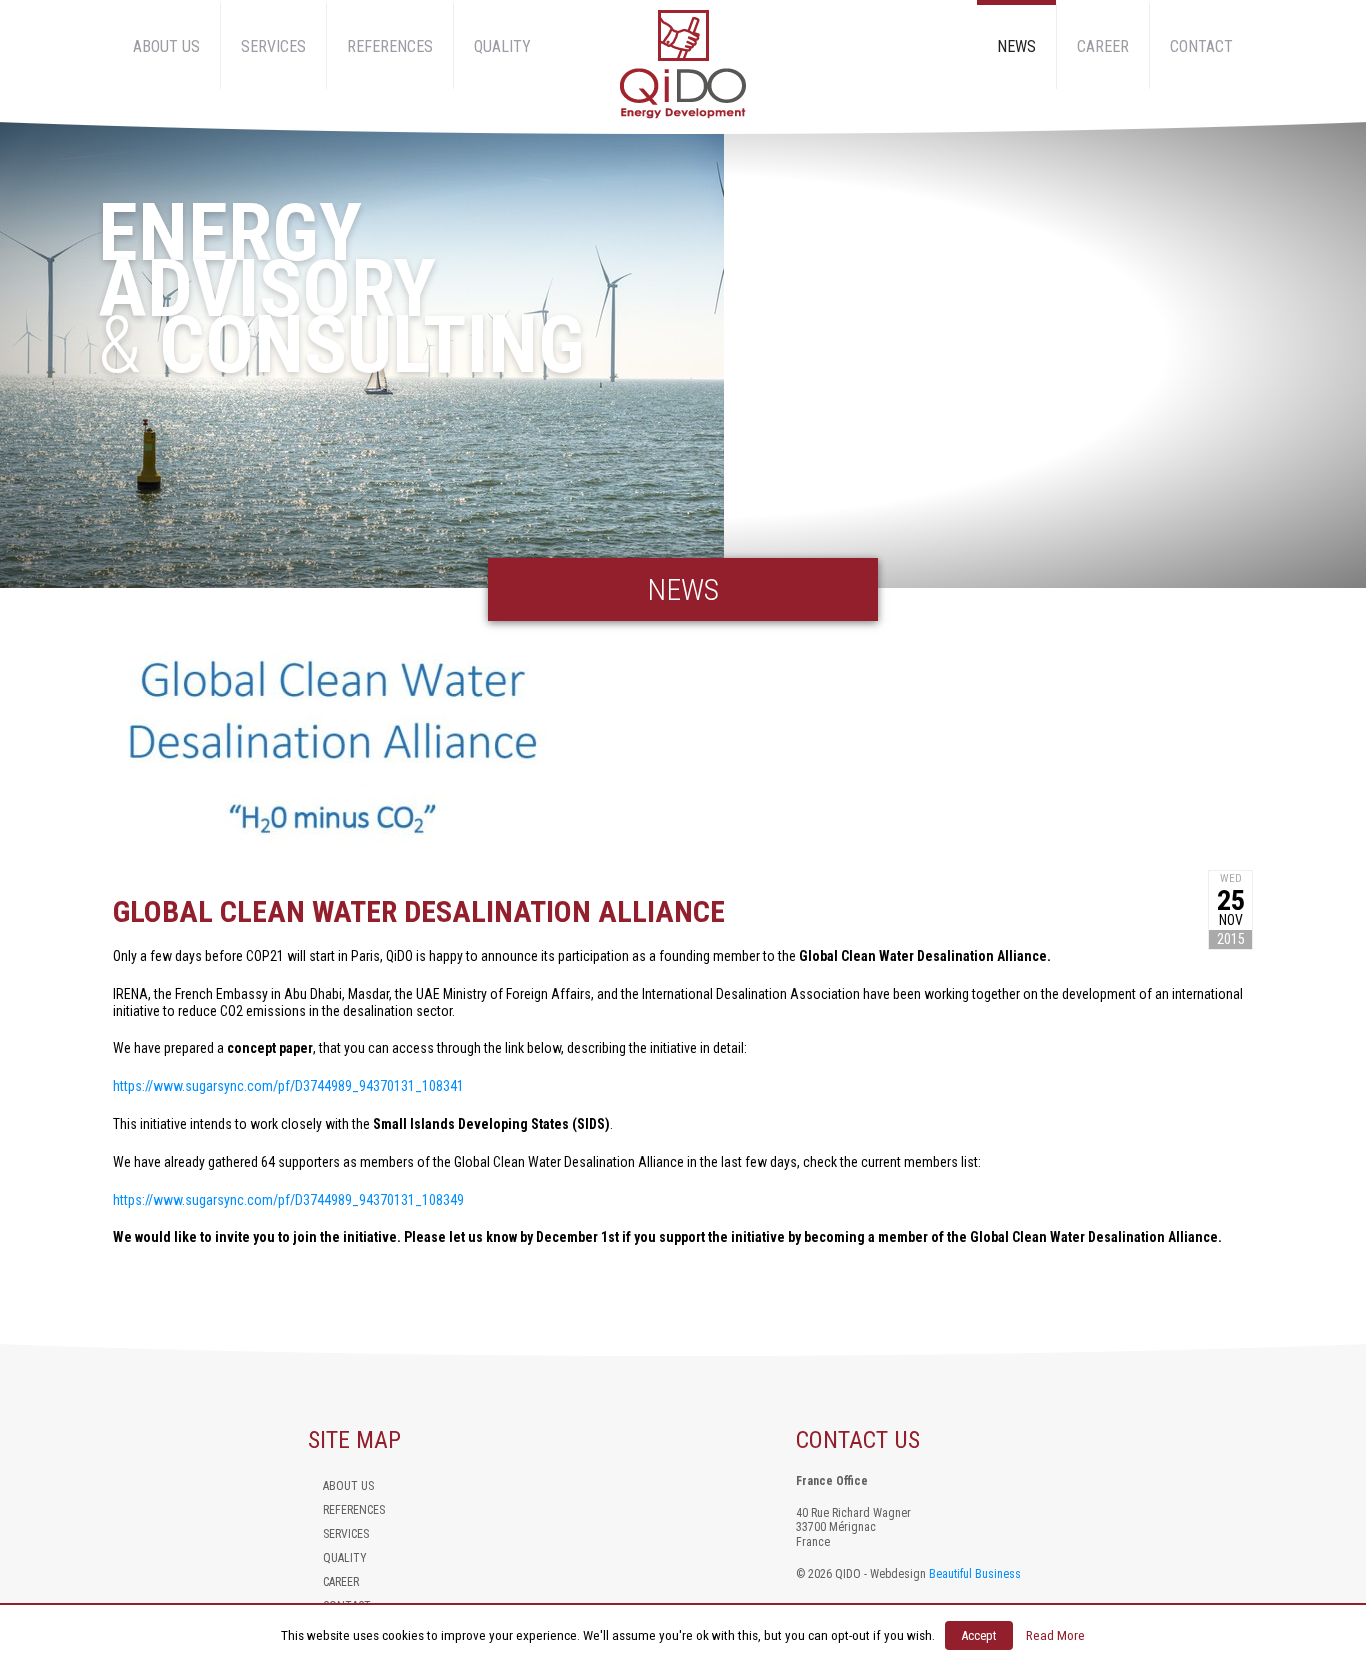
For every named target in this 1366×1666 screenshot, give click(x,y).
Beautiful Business (975, 1574)
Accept (979, 1635)
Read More (1055, 1635)
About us (166, 46)
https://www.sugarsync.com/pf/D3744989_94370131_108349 (288, 1200)
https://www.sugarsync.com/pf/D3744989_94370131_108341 (288, 1086)
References (390, 46)
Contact (1201, 46)
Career (1103, 46)
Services (273, 46)
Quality (502, 46)
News (1016, 46)
